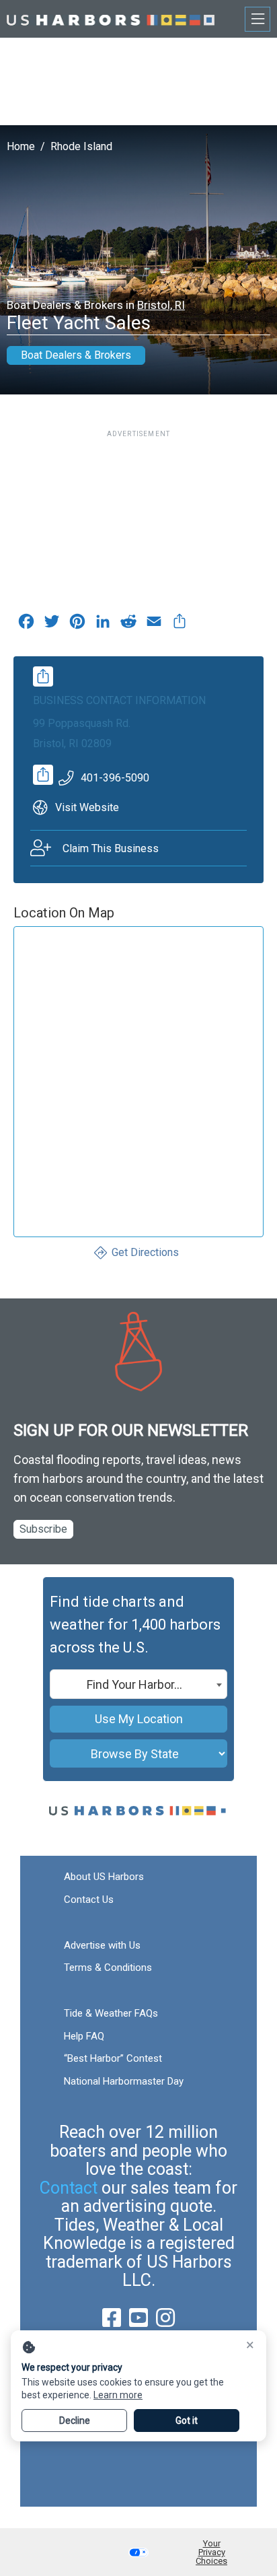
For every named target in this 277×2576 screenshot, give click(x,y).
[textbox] (138, 1685)
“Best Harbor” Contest (113, 2058)
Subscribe (43, 1529)
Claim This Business (111, 848)
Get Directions (145, 1252)
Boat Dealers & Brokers (76, 355)
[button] (138, 2552)
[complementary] (180, 625)
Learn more (118, 2395)
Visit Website (87, 807)
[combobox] (138, 1684)
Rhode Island (81, 146)
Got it (187, 2421)
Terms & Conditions (108, 1968)
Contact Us (89, 1900)
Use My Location (139, 1719)
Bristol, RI (161, 305)
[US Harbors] (111, 19)
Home (21, 146)
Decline (75, 2421)
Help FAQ (84, 2036)
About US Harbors (104, 1877)
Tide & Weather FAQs (111, 2013)
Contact (69, 2188)
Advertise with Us (102, 1945)
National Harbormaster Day (124, 2081)
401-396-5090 (115, 778)
